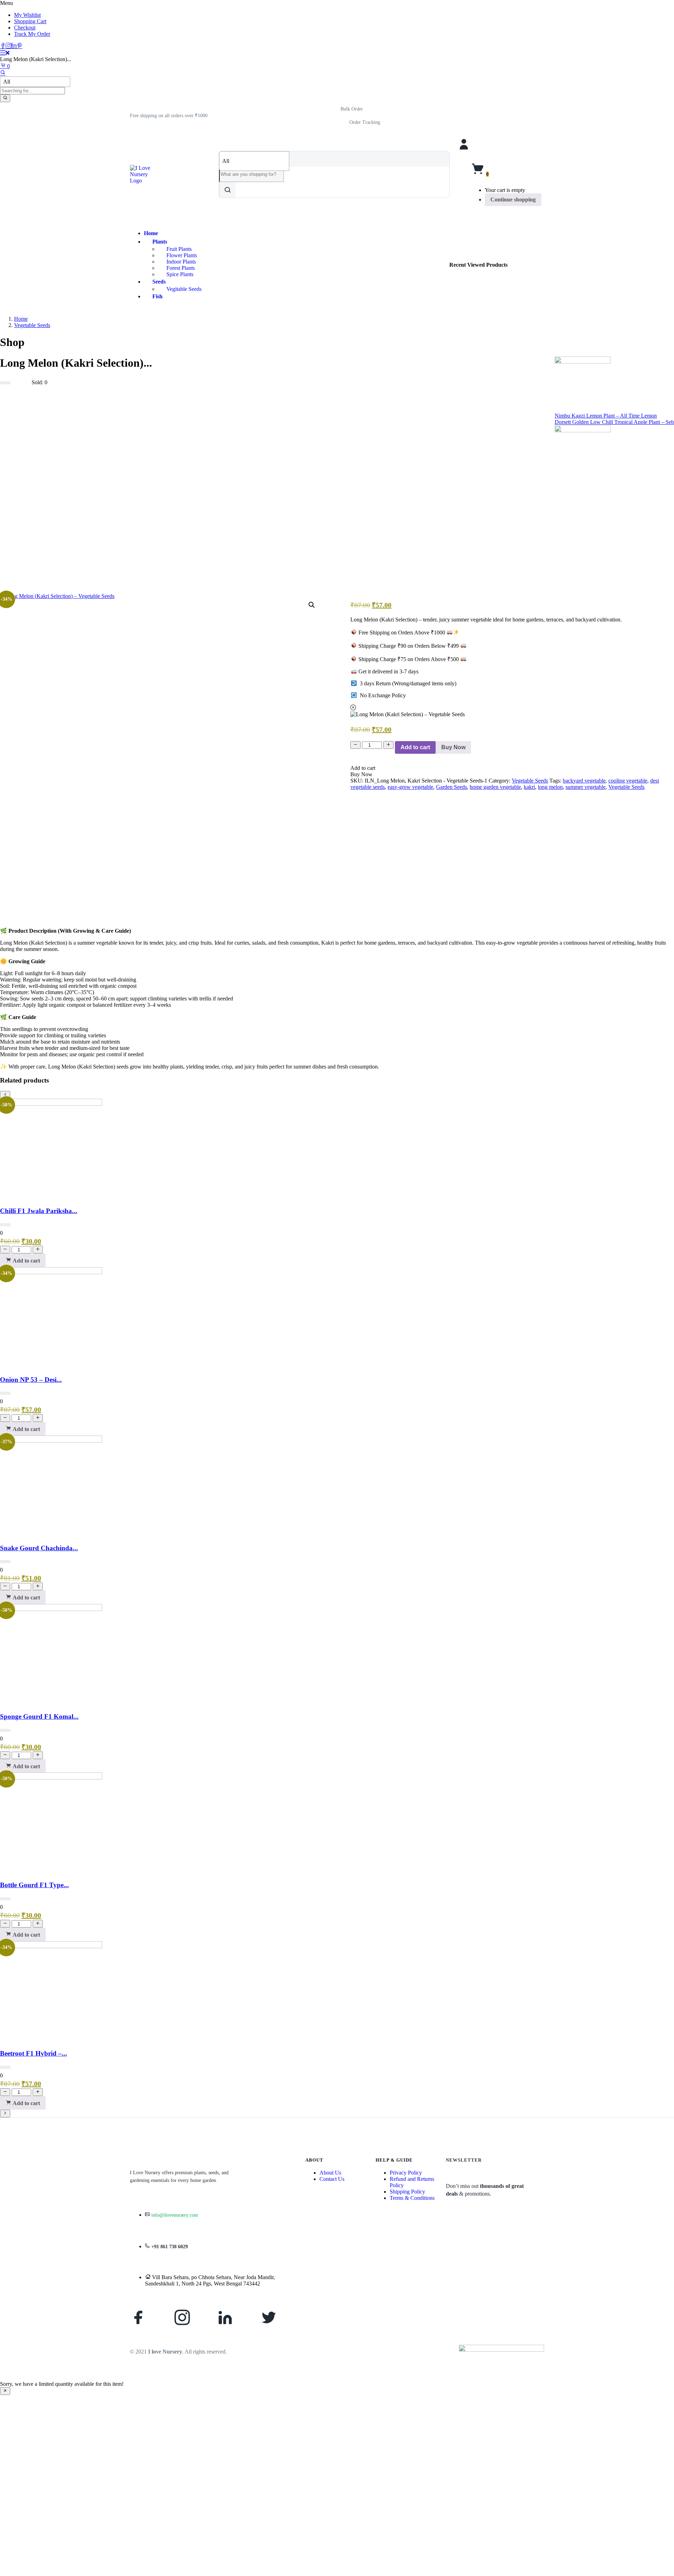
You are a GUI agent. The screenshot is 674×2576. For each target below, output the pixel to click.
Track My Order (32, 34)
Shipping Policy (407, 2192)
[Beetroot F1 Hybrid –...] (51, 1946)
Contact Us (332, 2179)
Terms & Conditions (412, 2198)
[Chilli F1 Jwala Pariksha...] (51, 1104)
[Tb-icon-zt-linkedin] (225, 2317)
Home (151, 233)
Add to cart (415, 747)
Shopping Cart (30, 21)
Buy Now (453, 747)
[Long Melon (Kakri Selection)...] (3, 484)
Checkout (25, 28)
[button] (169, 116)
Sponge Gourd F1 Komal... (39, 1716)
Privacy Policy (406, 2173)
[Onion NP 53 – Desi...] (51, 1272)
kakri (529, 787)
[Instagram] (182, 2317)
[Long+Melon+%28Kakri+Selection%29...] (8, 484)
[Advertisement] (337, 540)
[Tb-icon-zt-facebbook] (139, 2317)
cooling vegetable (628, 781)
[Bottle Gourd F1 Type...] (51, 1778)
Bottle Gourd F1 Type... (34, 1885)
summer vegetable (586, 787)
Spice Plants (180, 274)
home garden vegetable (495, 787)
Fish (157, 296)
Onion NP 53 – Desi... (31, 1380)
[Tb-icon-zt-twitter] (269, 2317)
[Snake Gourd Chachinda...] (51, 1441)
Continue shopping (513, 199)
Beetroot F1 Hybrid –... (34, 2053)
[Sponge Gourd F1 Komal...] (51, 1609)
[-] (355, 745)
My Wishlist (27, 15)
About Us (330, 2173)
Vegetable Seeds (32, 325)
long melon (550, 787)
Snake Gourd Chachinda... (39, 1548)
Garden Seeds (451, 787)
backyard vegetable (584, 781)
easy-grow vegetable (410, 787)
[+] (388, 745)
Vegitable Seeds (184, 289)
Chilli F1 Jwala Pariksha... (39, 1211)
